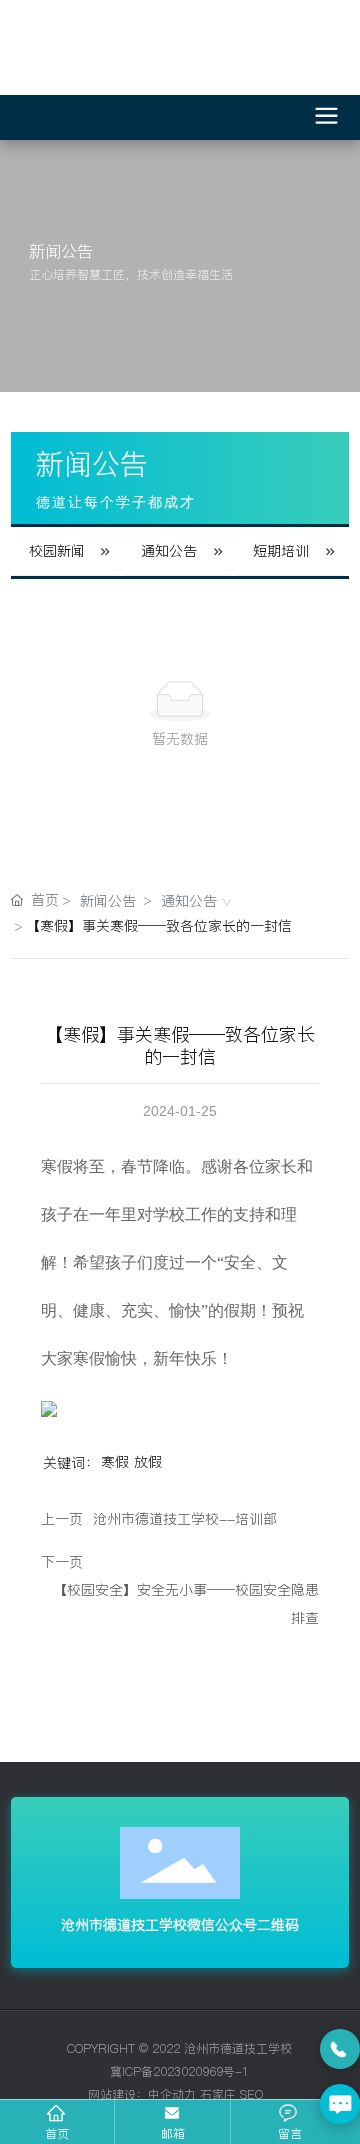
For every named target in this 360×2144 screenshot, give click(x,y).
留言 (290, 2133)
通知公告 (169, 551)
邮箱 (173, 2133)
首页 (57, 2133)
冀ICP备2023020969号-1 (179, 2071)
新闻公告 (108, 901)
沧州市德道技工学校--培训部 (185, 1519)
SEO (251, 2094)
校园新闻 (57, 551)
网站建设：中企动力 (140, 2094)
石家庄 (218, 2094)
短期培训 (281, 551)
